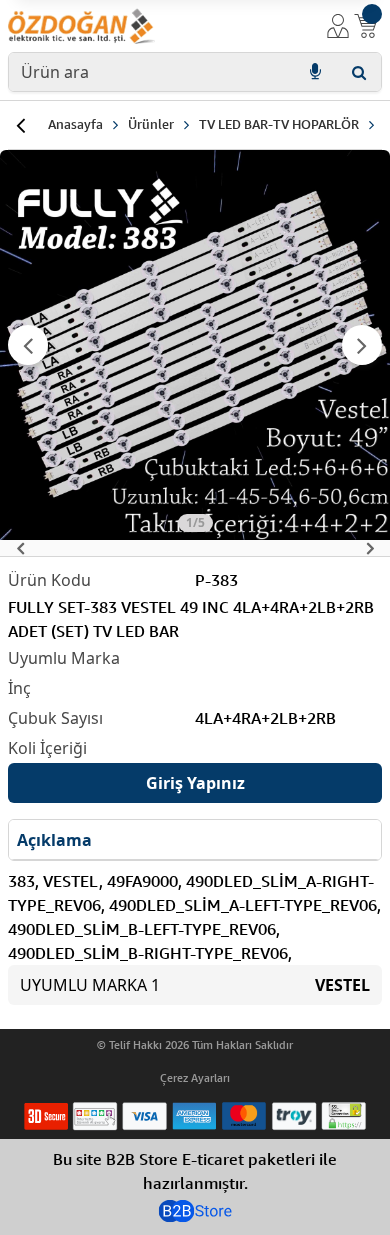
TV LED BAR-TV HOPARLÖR (279, 124)
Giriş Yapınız (195, 783)
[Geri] (20, 125)
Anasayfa (75, 124)
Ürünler (151, 124)
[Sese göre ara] (315, 72)
